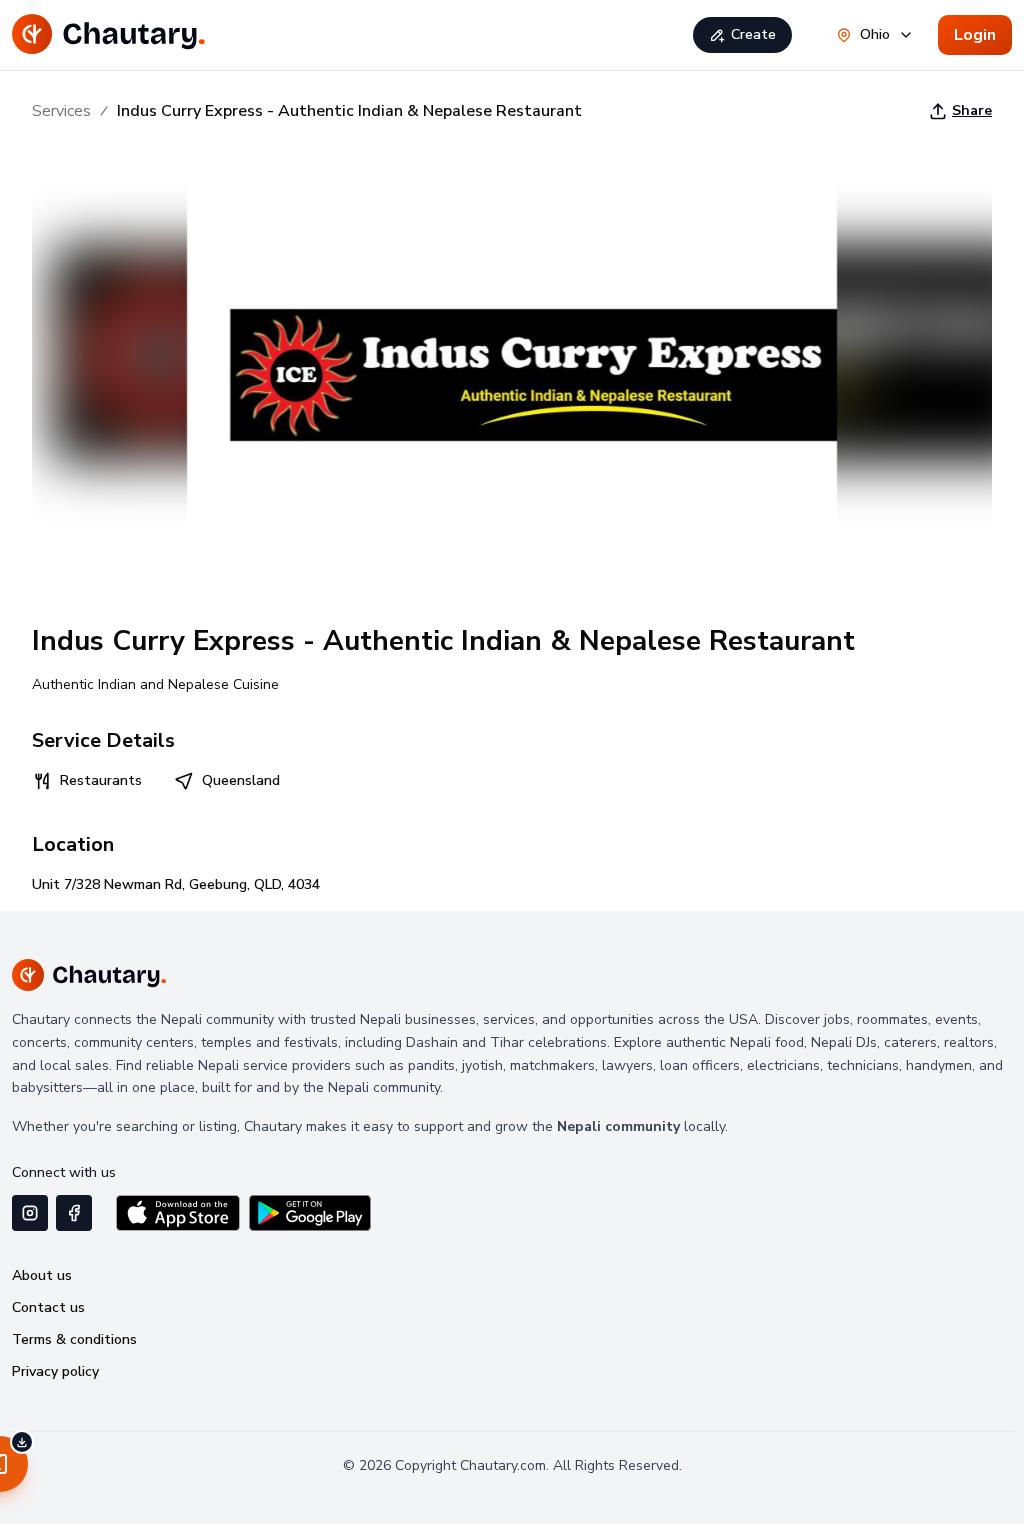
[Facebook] (74, 1213)
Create (753, 34)
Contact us (48, 1307)
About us (42, 1275)
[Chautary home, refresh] (109, 35)
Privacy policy (55, 1371)
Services (61, 111)
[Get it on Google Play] (310, 1213)
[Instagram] (30, 1213)
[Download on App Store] (178, 1213)
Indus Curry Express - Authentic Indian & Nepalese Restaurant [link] (349, 111)
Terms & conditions (74, 1339)
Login (975, 35)
